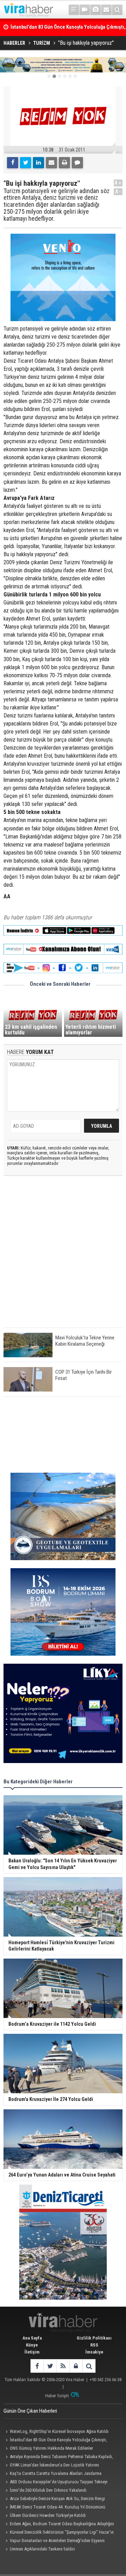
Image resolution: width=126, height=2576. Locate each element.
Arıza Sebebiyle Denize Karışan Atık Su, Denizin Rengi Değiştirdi (54, 2499)
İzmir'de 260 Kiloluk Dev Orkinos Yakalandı (48, 2490)
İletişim (32, 2352)
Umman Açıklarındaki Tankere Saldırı (42, 2549)
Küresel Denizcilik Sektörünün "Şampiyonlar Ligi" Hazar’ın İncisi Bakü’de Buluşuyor (59, 2533)
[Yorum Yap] (77, 163)
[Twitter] (26, 163)
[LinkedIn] (38, 163)
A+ (118, 183)
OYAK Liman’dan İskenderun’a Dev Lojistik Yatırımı (54, 2465)
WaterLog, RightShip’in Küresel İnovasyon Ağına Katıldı (59, 2431)
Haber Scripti (57, 2396)
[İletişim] (106, 10)
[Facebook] (13, 163)
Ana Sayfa (32, 2338)
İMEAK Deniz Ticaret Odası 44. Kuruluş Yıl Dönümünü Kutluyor (54, 2508)
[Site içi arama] (117, 10)
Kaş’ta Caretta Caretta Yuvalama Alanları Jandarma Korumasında (52, 2474)
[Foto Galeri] (96, 10)
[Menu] (74, 10)
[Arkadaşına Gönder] (51, 163)
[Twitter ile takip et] (50, 2366)
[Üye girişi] (76, 2366)
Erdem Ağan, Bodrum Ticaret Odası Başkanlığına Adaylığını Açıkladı (59, 2525)
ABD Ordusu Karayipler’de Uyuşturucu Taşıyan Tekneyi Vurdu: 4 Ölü (55, 2483)
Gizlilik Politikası (94, 2338)
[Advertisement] (63, 1258)
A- (118, 192)
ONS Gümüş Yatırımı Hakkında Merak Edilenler (51, 2448)
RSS (94, 2345)
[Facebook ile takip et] (37, 2366)
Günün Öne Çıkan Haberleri (30, 2411)
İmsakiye (94, 2352)
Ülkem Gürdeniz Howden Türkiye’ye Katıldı (48, 2515)
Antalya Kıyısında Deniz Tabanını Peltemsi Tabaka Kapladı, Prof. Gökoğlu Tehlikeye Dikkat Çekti (58, 2457)
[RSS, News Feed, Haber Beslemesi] (63, 2366)
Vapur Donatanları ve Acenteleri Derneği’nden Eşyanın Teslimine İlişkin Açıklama (54, 2541)
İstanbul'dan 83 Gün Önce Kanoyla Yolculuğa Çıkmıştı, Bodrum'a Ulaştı (55, 2441)
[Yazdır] (64, 163)
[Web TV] (85, 10)
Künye (32, 2345)
